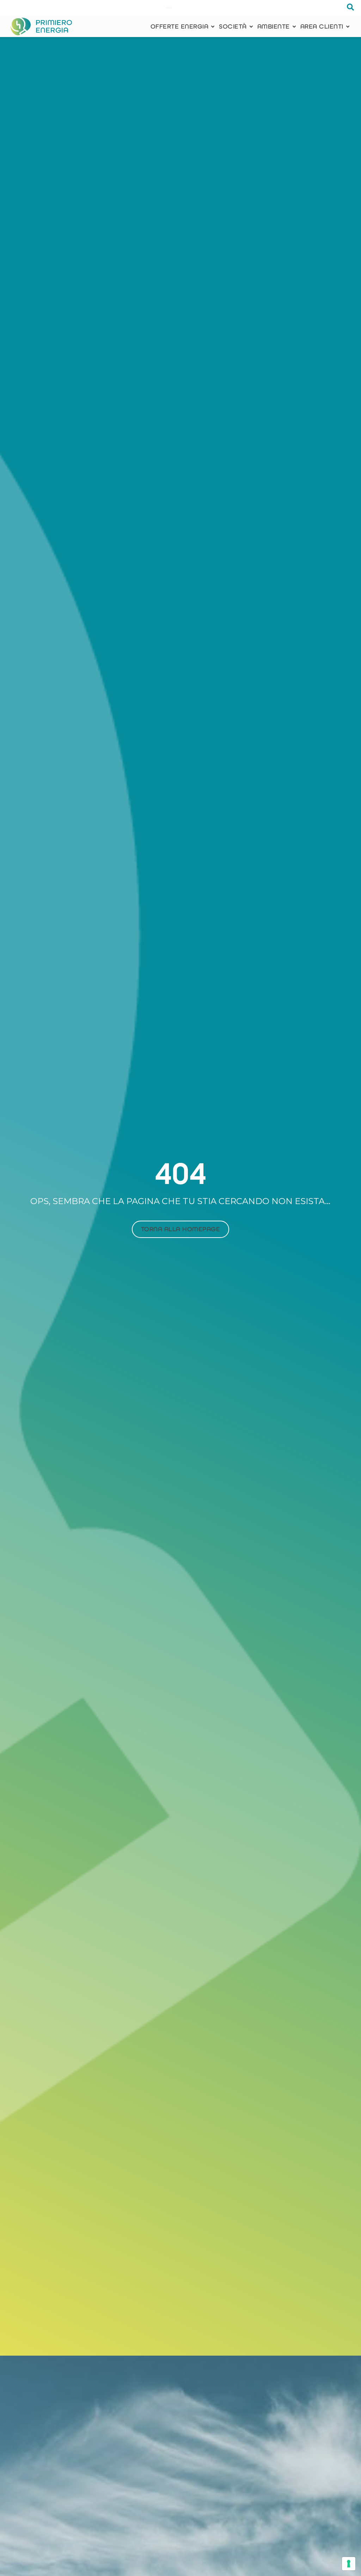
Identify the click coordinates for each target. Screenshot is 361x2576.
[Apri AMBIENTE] (294, 27)
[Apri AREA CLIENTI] (348, 27)
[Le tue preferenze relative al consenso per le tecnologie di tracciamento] (349, 2564)
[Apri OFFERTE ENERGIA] (213, 27)
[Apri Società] (251, 27)
